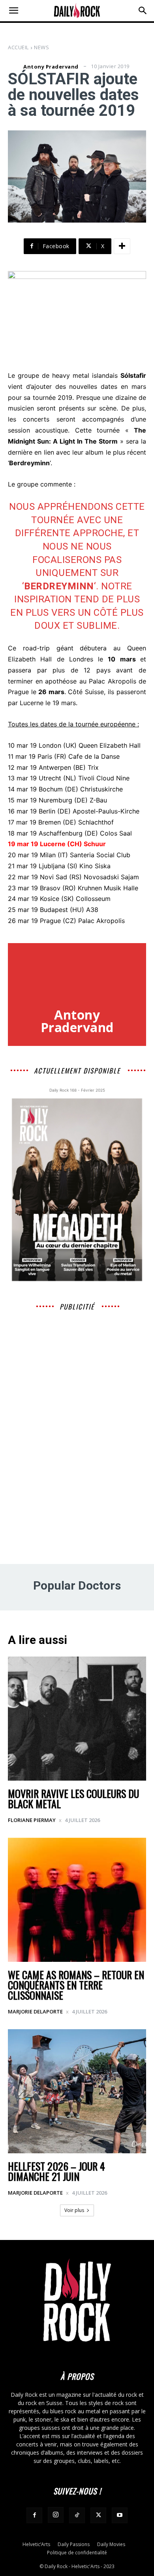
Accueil (18, 47)
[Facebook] (34, 2515)
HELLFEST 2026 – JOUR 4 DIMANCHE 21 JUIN (56, 2171)
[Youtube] (120, 2515)
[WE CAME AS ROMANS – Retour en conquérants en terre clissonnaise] (77, 1900)
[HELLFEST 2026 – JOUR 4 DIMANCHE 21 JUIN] (77, 2091)
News (41, 47)
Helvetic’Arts (36, 2544)
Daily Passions (74, 2544)
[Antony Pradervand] (15, 67)
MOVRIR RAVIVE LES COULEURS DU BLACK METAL (73, 1799)
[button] (13, 11)
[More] (122, 246)
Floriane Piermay (32, 1820)
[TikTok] (77, 2515)
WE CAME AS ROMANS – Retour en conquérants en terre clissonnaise (76, 1985)
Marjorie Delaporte (35, 2011)
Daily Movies (111, 2544)
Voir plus (74, 2210)
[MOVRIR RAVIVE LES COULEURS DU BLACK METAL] (77, 1719)
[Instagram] (56, 2515)
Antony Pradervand (51, 67)
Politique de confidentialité (77, 2553)
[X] (98, 2515)
